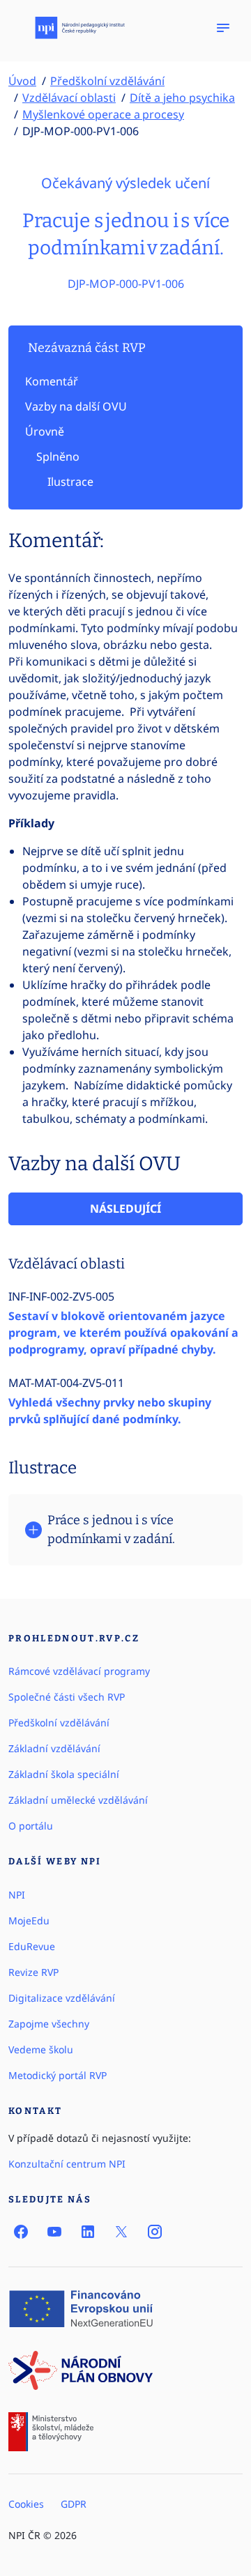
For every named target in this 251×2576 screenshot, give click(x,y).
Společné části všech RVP (67, 1697)
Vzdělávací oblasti (69, 98)
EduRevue (32, 1946)
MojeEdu (29, 1921)
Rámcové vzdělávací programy (79, 1671)
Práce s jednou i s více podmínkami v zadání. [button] (111, 1529)
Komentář (52, 381)
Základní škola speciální (64, 1774)
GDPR (74, 2504)
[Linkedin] (88, 2232)
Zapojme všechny (49, 2024)
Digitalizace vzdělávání (62, 1998)
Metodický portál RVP (58, 2075)
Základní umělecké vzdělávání (78, 1800)
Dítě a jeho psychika (182, 98)
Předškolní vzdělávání (107, 81)
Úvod (22, 81)
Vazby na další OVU (76, 406)
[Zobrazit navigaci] (223, 28)
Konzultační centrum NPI (67, 2164)
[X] (121, 2232)
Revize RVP (33, 1972)
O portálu (31, 1826)
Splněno (58, 457)
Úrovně (45, 431)
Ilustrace (70, 482)
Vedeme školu (41, 2049)
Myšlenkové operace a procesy (103, 114)
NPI (17, 1895)
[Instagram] (155, 2232)
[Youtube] (54, 2232)
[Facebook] (21, 2232)
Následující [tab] (125, 1209)
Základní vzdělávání (54, 1748)
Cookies (26, 2504)
